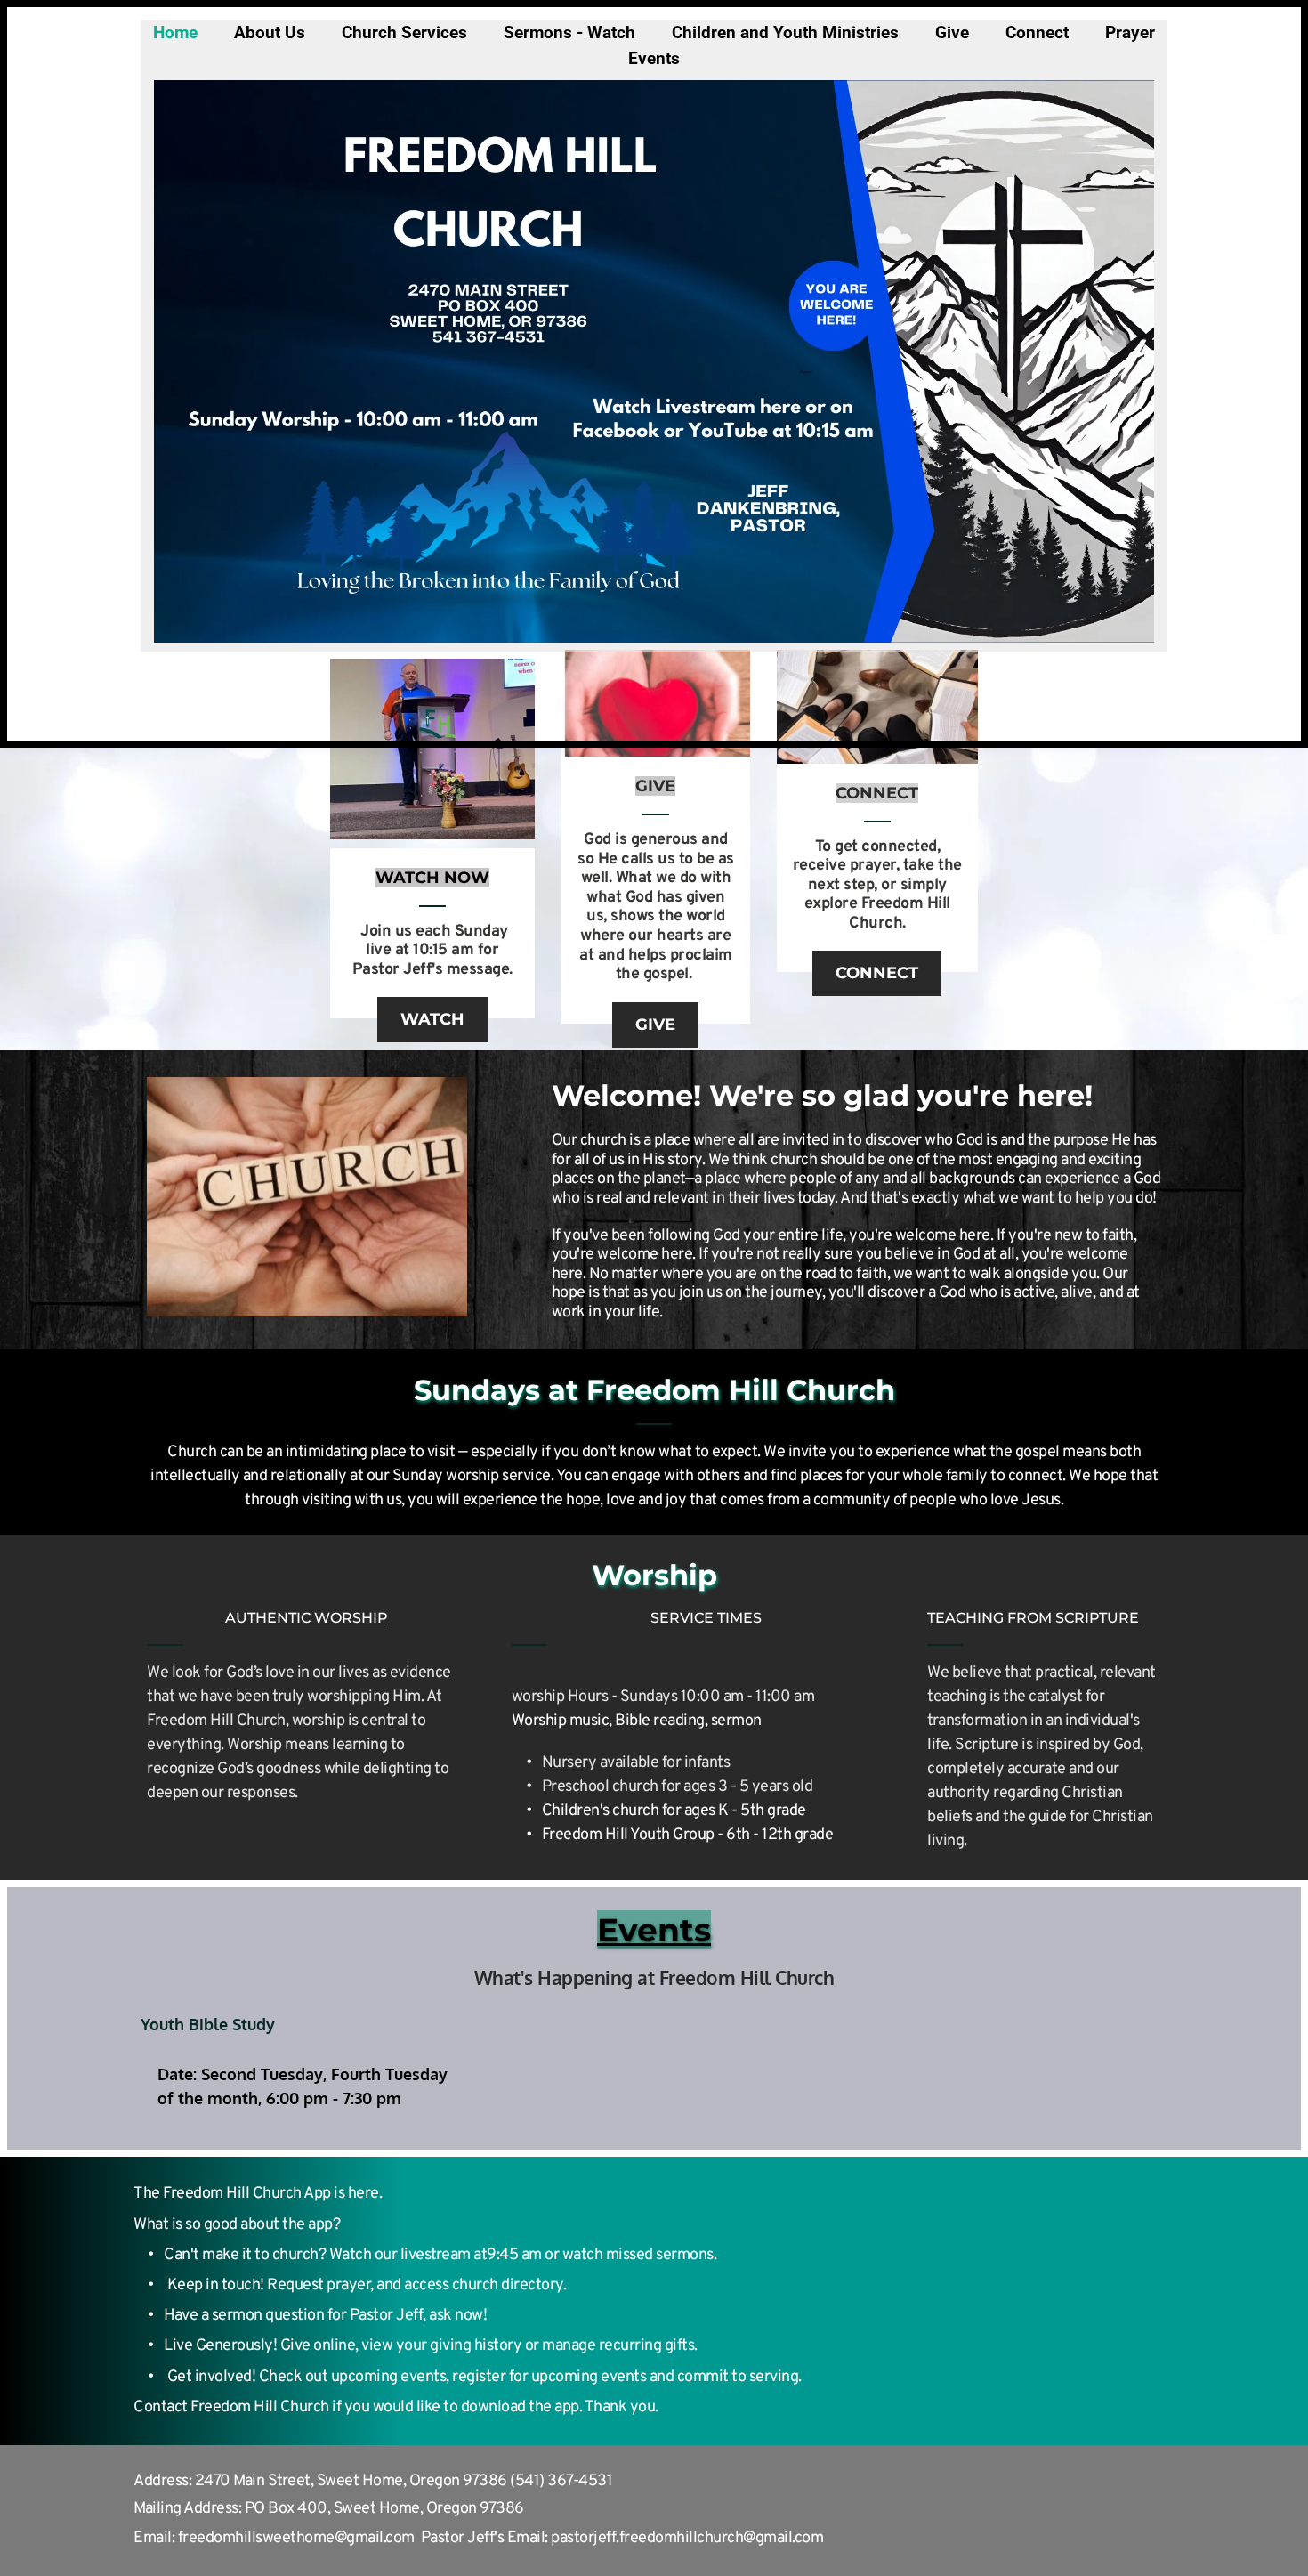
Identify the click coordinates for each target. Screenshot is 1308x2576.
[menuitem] (175, 33)
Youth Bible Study (208, 2024)
